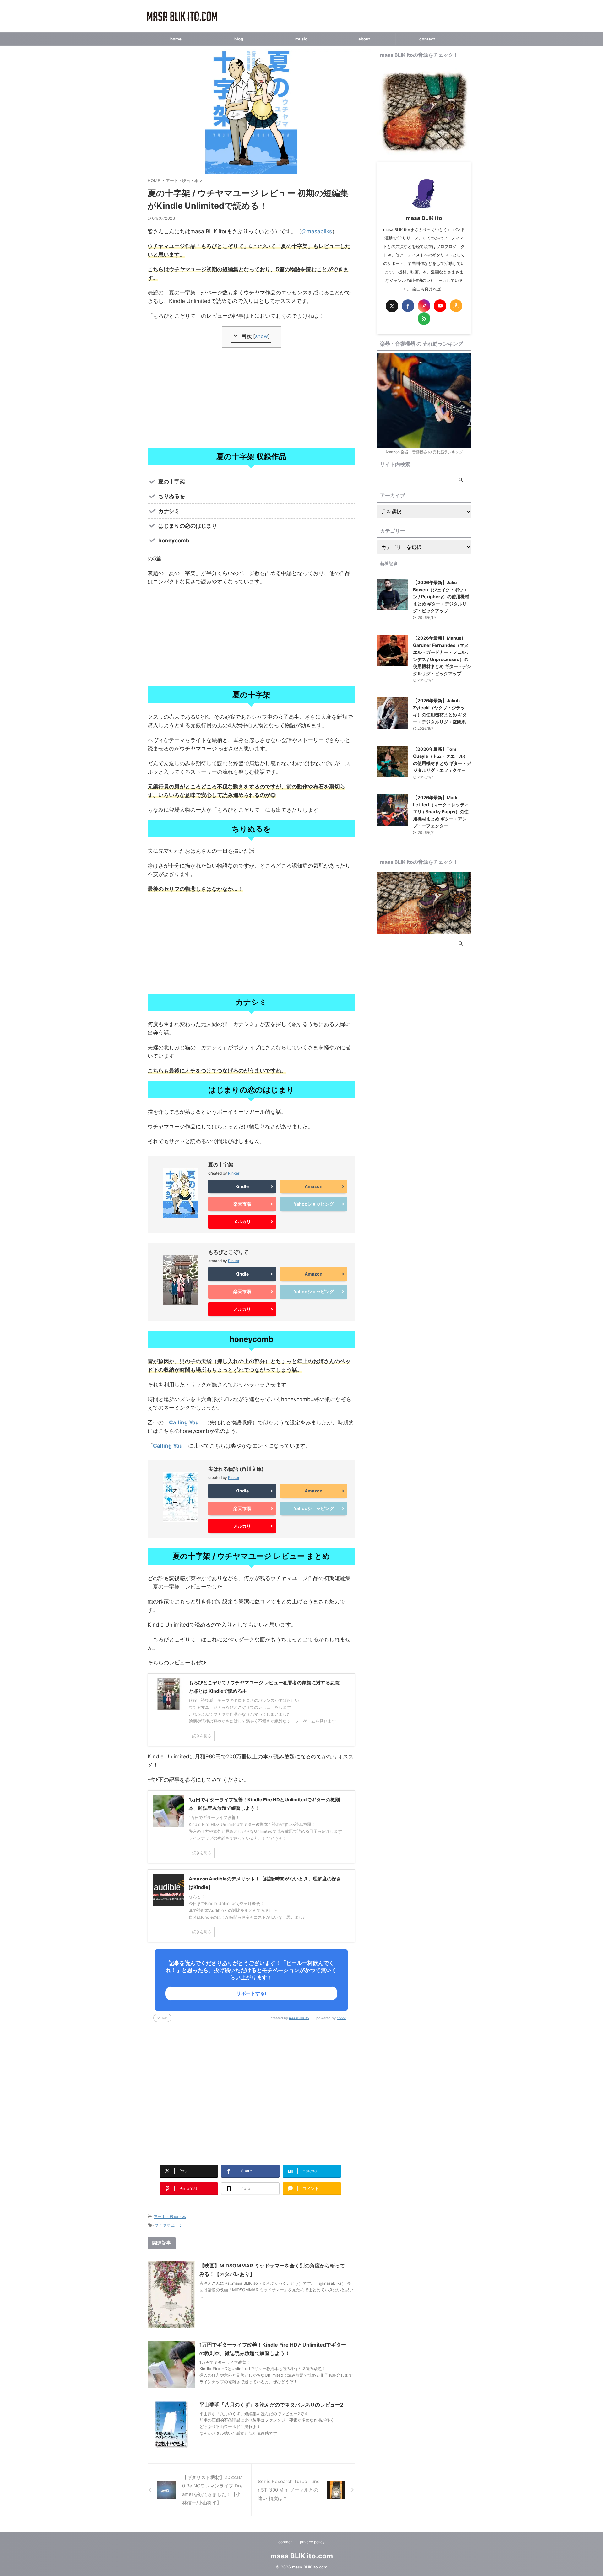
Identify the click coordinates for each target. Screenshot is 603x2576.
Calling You (184, 1422)
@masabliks (317, 231)
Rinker (234, 1173)
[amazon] (456, 306)
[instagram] (424, 306)
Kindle (242, 1186)
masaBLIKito (299, 2018)
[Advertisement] (251, 398)
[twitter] (392, 306)
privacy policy (312, 2542)
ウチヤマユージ (168, 2225)
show (261, 336)
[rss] (424, 319)
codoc (341, 2018)
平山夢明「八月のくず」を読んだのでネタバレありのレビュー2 (271, 2405)
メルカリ (242, 1221)
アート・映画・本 (170, 2217)
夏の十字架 (221, 1164)
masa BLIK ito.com (302, 2556)
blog (239, 39)
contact (427, 39)
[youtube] (440, 306)
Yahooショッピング (314, 1204)
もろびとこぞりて (228, 1252)
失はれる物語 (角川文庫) (236, 1469)
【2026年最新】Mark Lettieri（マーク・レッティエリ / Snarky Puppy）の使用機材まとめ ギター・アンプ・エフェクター (441, 812)
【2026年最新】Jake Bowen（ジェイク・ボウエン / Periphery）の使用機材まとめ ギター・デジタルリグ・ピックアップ (441, 597)
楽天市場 (242, 1204)
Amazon (314, 1186)
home (176, 39)
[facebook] (408, 306)
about (364, 39)
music (301, 39)
